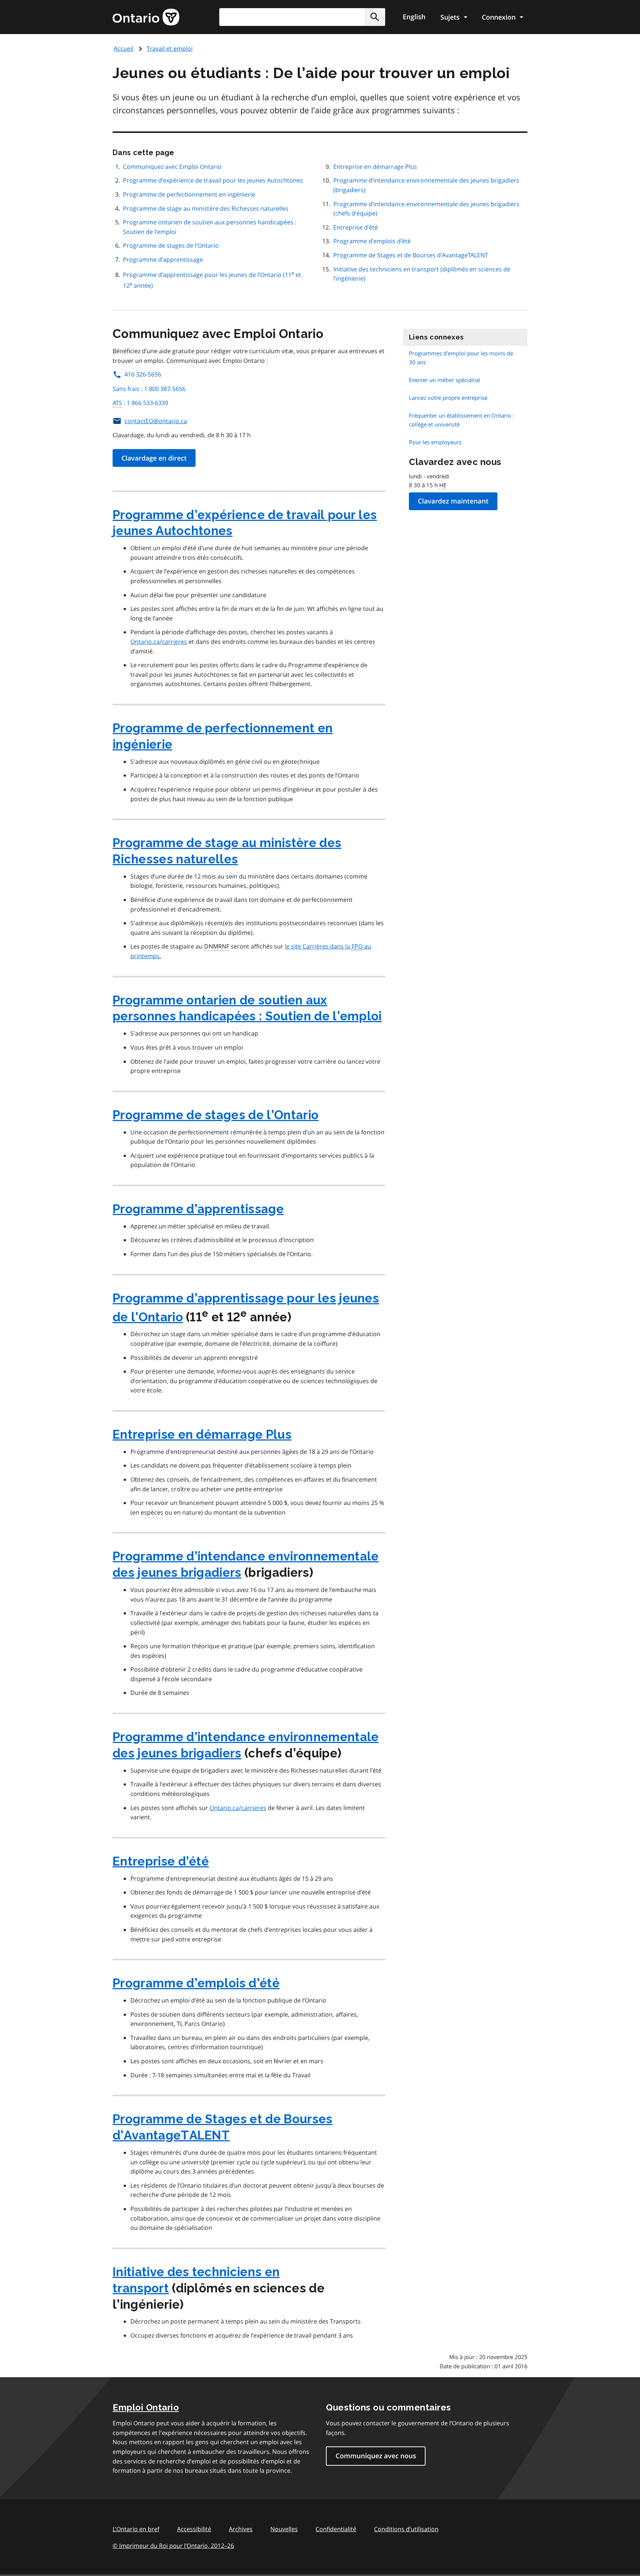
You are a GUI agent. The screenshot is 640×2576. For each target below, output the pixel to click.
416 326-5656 (143, 374)
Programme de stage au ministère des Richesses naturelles (206, 208)
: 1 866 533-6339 (140, 403)
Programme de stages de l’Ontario (171, 245)
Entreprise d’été (356, 227)
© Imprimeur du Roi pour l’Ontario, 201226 (173, 2546)
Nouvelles (284, 2529)
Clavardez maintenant (453, 501)
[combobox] (302, 17)
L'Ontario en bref (136, 2529)
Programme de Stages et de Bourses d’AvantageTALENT (411, 255)
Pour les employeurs (435, 442)
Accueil (124, 48)
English (414, 17)
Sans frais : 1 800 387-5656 (149, 389)
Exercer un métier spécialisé (444, 380)
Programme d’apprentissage (163, 260)
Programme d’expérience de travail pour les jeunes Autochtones (213, 180)
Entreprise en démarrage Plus (375, 167)
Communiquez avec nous (376, 2456)
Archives (241, 2529)
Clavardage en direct (154, 458)
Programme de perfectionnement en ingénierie (189, 194)
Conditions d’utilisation (406, 2529)
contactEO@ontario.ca (156, 421)
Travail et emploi (170, 48)
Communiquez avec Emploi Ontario (172, 167)
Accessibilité (194, 2529)
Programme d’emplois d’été (372, 241)
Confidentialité (336, 2529)
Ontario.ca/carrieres (159, 642)
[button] (375, 17)
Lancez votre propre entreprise (448, 398)
